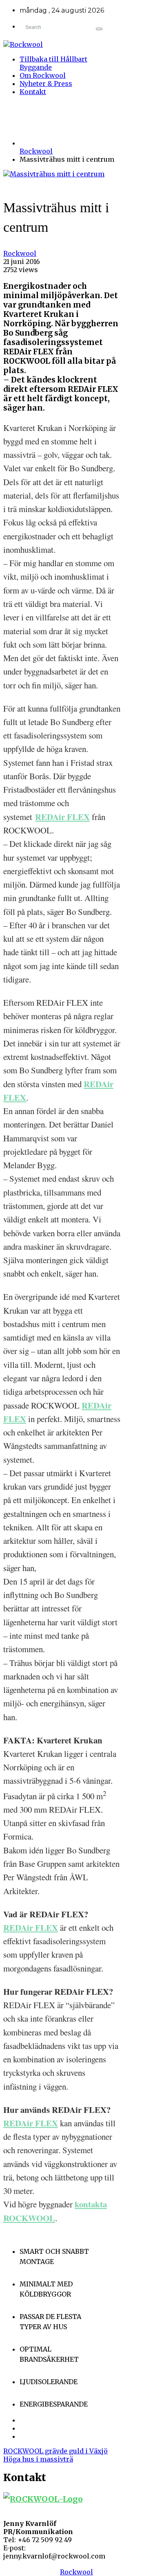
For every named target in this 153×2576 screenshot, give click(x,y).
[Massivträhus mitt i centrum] (54, 174)
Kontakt (33, 92)
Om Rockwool (43, 75)
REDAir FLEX (62, 817)
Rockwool (36, 151)
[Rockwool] (62, 44)
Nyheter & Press (46, 84)
